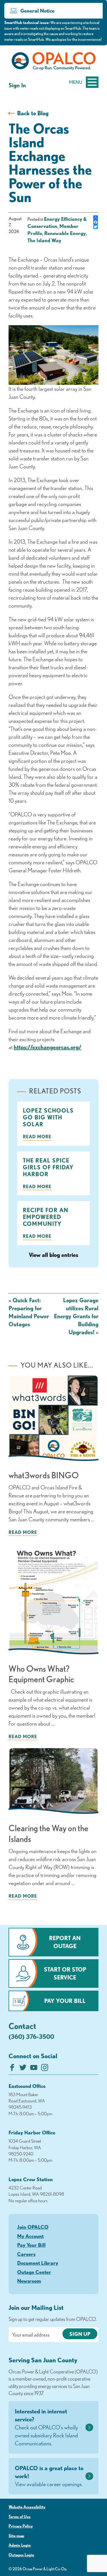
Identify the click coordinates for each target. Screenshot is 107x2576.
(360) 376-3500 (31, 2036)
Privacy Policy (21, 2526)
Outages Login (21, 2555)
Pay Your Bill (65, 2001)
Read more (37, 1137)
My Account (30, 2236)
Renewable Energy (65, 233)
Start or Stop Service (65, 1973)
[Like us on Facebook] (12, 2069)
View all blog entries (53, 1255)
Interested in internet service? (46, 2427)
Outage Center (34, 2272)
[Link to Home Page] (53, 62)
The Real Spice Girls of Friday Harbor (48, 1167)
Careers (26, 2254)
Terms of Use (20, 2517)
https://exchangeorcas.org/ (48, 1047)
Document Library (38, 2263)
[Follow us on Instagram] (45, 2069)
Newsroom (29, 2281)
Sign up (80, 2334)
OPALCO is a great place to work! (49, 2476)
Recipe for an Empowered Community (46, 1217)
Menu (76, 82)
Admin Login (20, 2545)
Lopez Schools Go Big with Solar (48, 1117)
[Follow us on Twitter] (23, 2069)
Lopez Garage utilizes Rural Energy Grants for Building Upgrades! (76, 1316)
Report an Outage (65, 1942)
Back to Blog (33, 113)
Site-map (16, 2536)
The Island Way (44, 240)
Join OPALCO (33, 2227)
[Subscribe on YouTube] (34, 2069)
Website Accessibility (27, 2507)
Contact (22, 2026)
